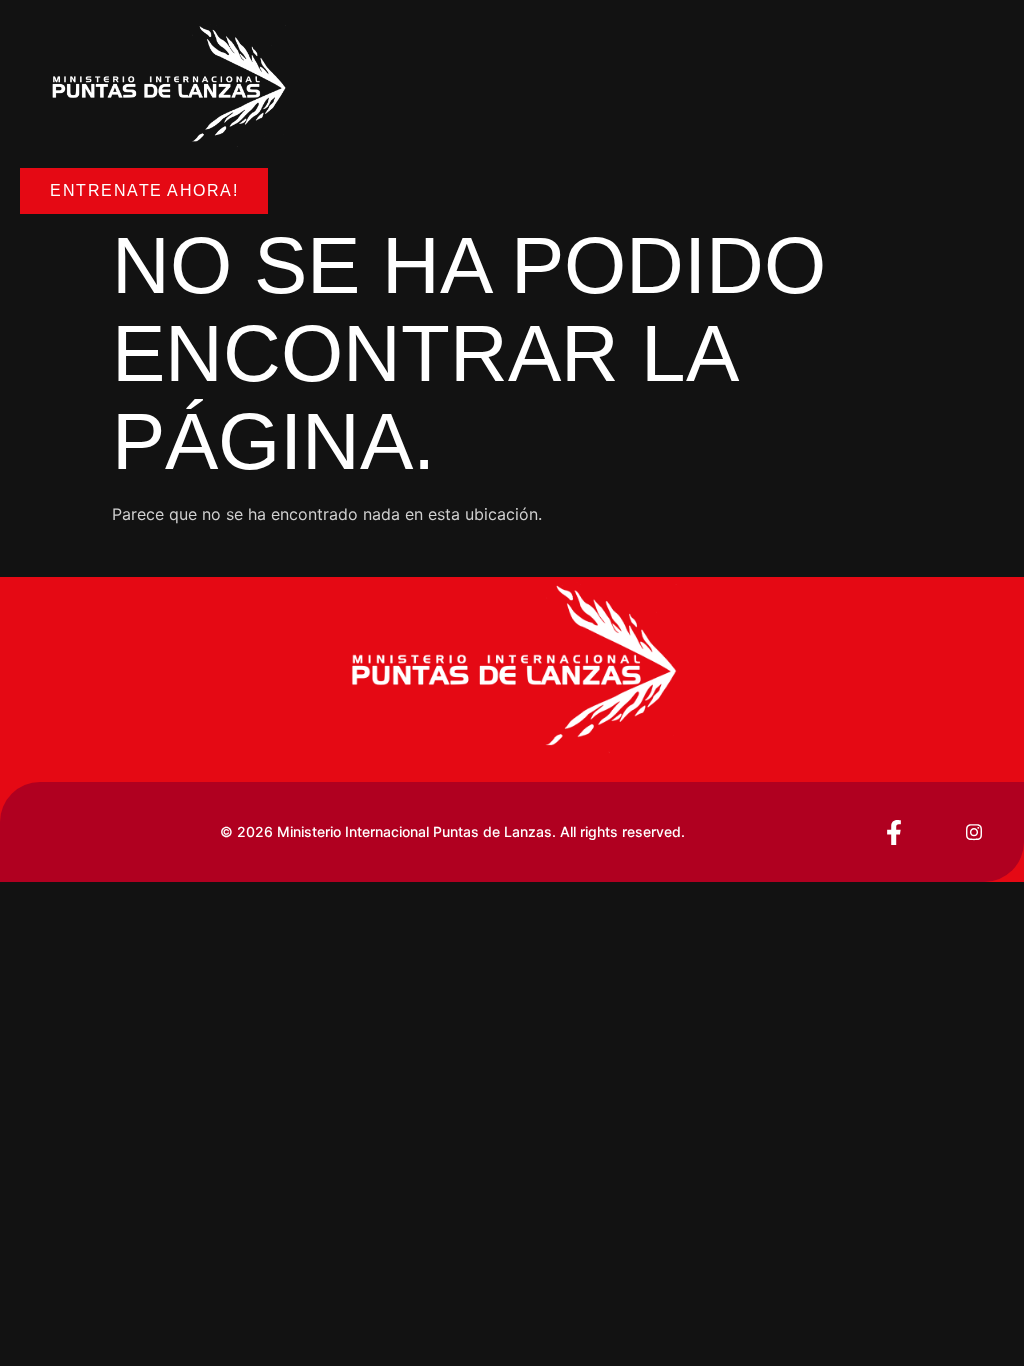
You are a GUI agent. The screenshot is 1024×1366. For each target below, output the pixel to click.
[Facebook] (894, 832)
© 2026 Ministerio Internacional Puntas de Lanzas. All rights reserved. (452, 831)
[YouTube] (934, 832)
